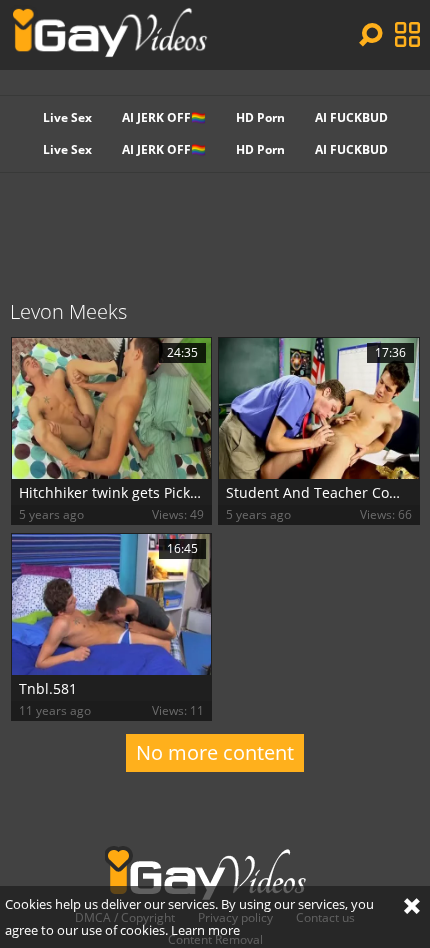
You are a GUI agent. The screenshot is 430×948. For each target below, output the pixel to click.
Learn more (205, 930)
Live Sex (67, 117)
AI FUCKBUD (351, 117)
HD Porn (260, 117)
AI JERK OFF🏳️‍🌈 (164, 117)
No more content (215, 752)
